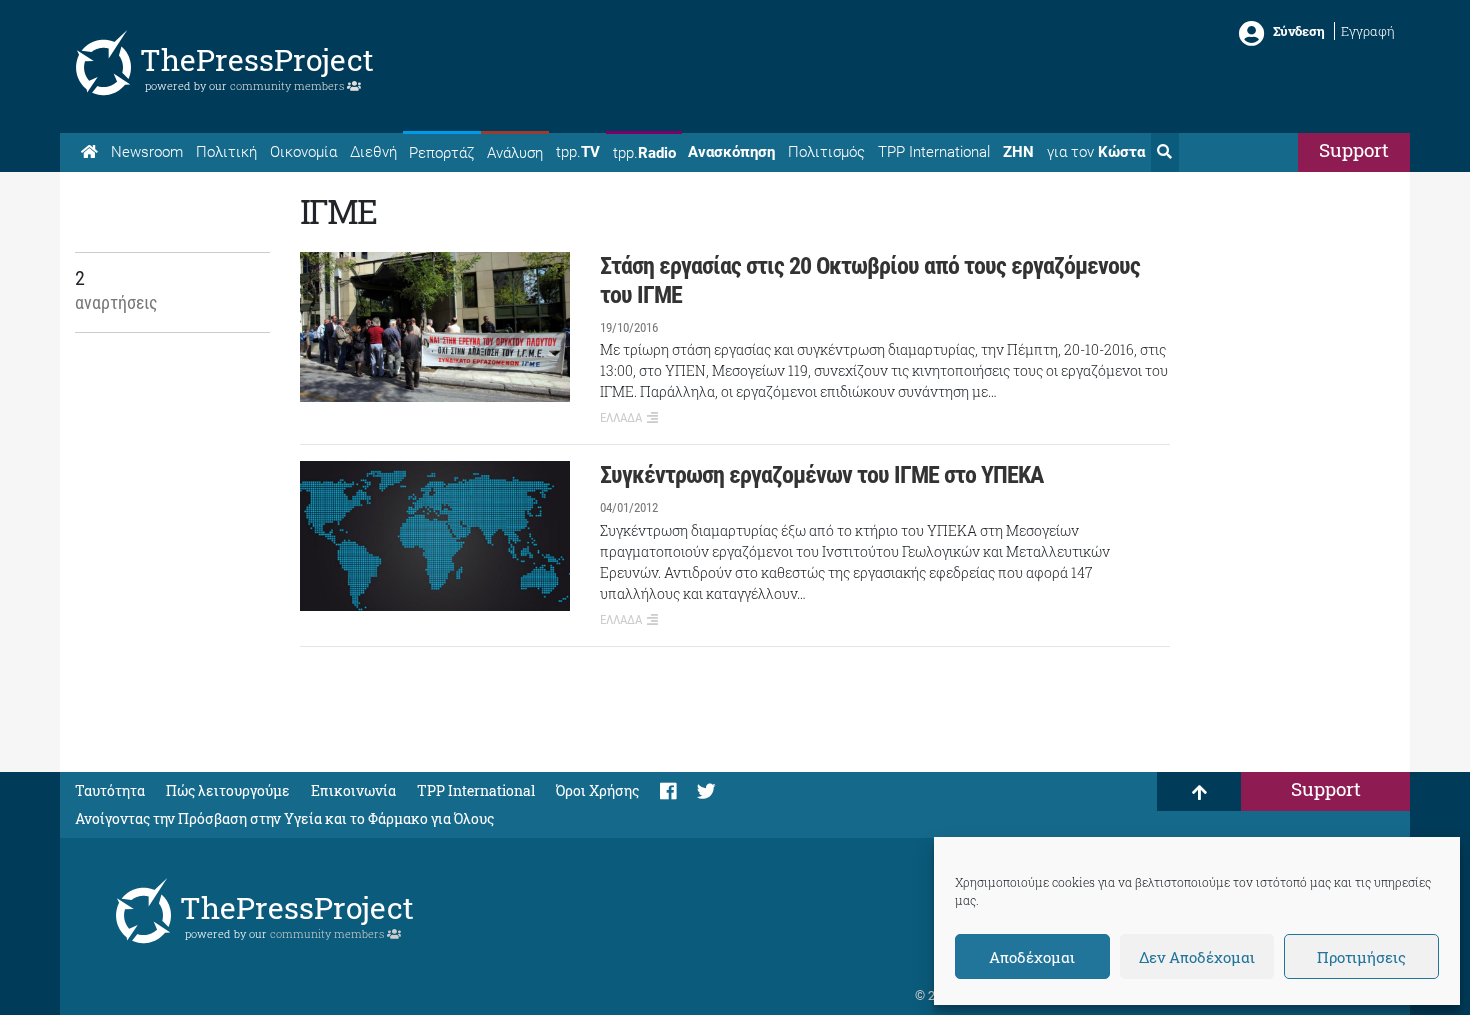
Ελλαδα (621, 417)
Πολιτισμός (826, 152)
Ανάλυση (515, 153)
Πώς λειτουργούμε (228, 790)
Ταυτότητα (110, 790)
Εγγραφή (1368, 31)
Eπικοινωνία (353, 790)
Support (1354, 149)
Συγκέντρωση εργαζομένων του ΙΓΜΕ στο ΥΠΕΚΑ (821, 475)
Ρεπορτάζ (441, 153)
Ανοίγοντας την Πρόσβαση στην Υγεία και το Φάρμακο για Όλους (284, 818)
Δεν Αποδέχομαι (1197, 957)
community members (288, 85)
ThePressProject (257, 59)
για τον (1096, 152)
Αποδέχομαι (1032, 957)
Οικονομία (303, 152)
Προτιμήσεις (1361, 957)
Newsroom (147, 152)
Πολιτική (226, 152)
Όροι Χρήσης (597, 790)
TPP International (934, 152)
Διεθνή (373, 152)
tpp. (578, 152)
